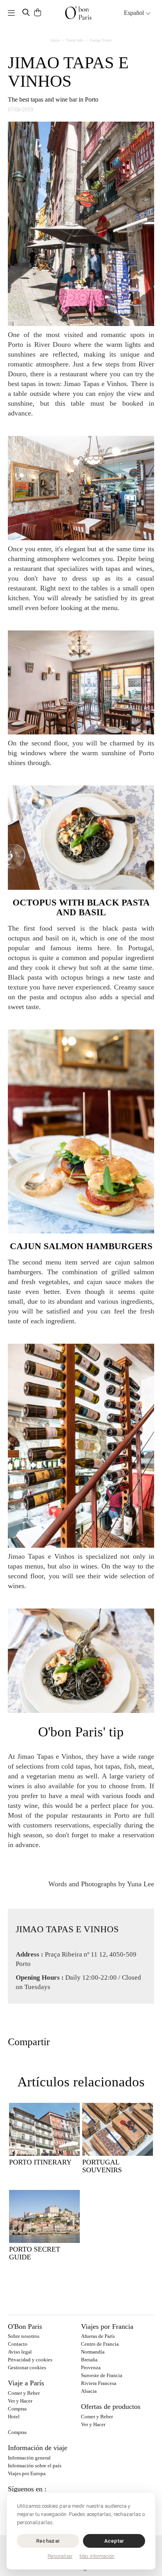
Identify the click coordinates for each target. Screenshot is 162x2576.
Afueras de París (98, 2336)
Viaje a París (26, 2383)
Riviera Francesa (99, 2383)
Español (135, 13)
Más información (97, 2556)
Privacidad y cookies (30, 2360)
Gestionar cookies (27, 2367)
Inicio (55, 40)
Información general (29, 2458)
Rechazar (48, 2541)
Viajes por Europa (27, 2473)
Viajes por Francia (107, 2326)
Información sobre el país (35, 2466)
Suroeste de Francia (102, 2375)
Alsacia (89, 2391)
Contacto (18, 2344)
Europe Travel (101, 40)
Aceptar (114, 2541)
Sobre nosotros (24, 2336)
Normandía (93, 2352)
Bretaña (89, 2360)
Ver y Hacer (20, 2401)
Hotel (14, 2417)
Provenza (91, 2367)
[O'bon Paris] (78, 13)
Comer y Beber (24, 2393)
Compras (17, 2409)
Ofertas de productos (111, 2407)
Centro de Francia (100, 2344)
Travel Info (75, 40)
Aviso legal (20, 2352)
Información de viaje (38, 2448)
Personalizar (60, 2556)
